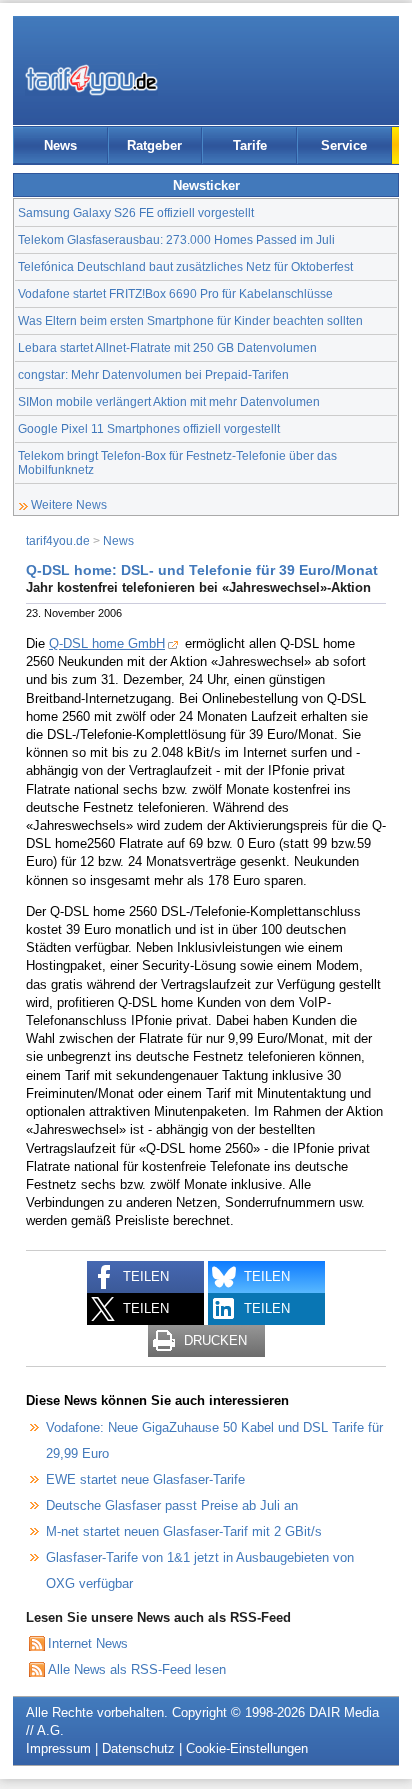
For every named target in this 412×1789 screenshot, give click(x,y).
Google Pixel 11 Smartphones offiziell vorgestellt (149, 428)
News (60, 145)
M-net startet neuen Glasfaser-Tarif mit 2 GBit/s (184, 1531)
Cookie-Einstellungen (247, 1748)
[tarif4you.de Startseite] (91, 80)
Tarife (250, 145)
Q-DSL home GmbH (107, 643)
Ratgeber (154, 145)
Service (344, 145)
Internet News (88, 1643)
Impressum (58, 1748)
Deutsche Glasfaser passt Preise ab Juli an (172, 1505)
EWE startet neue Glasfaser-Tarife (145, 1479)
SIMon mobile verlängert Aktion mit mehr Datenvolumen (169, 401)
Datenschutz (138, 1748)
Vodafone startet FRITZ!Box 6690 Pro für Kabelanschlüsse (175, 293)
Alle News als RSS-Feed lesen (137, 1669)
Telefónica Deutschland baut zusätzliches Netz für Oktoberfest (185, 266)
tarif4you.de (58, 540)
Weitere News (69, 504)
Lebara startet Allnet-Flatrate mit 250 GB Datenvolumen (167, 347)
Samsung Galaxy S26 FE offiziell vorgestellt (136, 212)
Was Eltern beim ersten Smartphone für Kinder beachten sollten (190, 320)
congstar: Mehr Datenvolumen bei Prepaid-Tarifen (153, 374)
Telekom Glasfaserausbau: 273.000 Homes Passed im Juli (176, 239)
